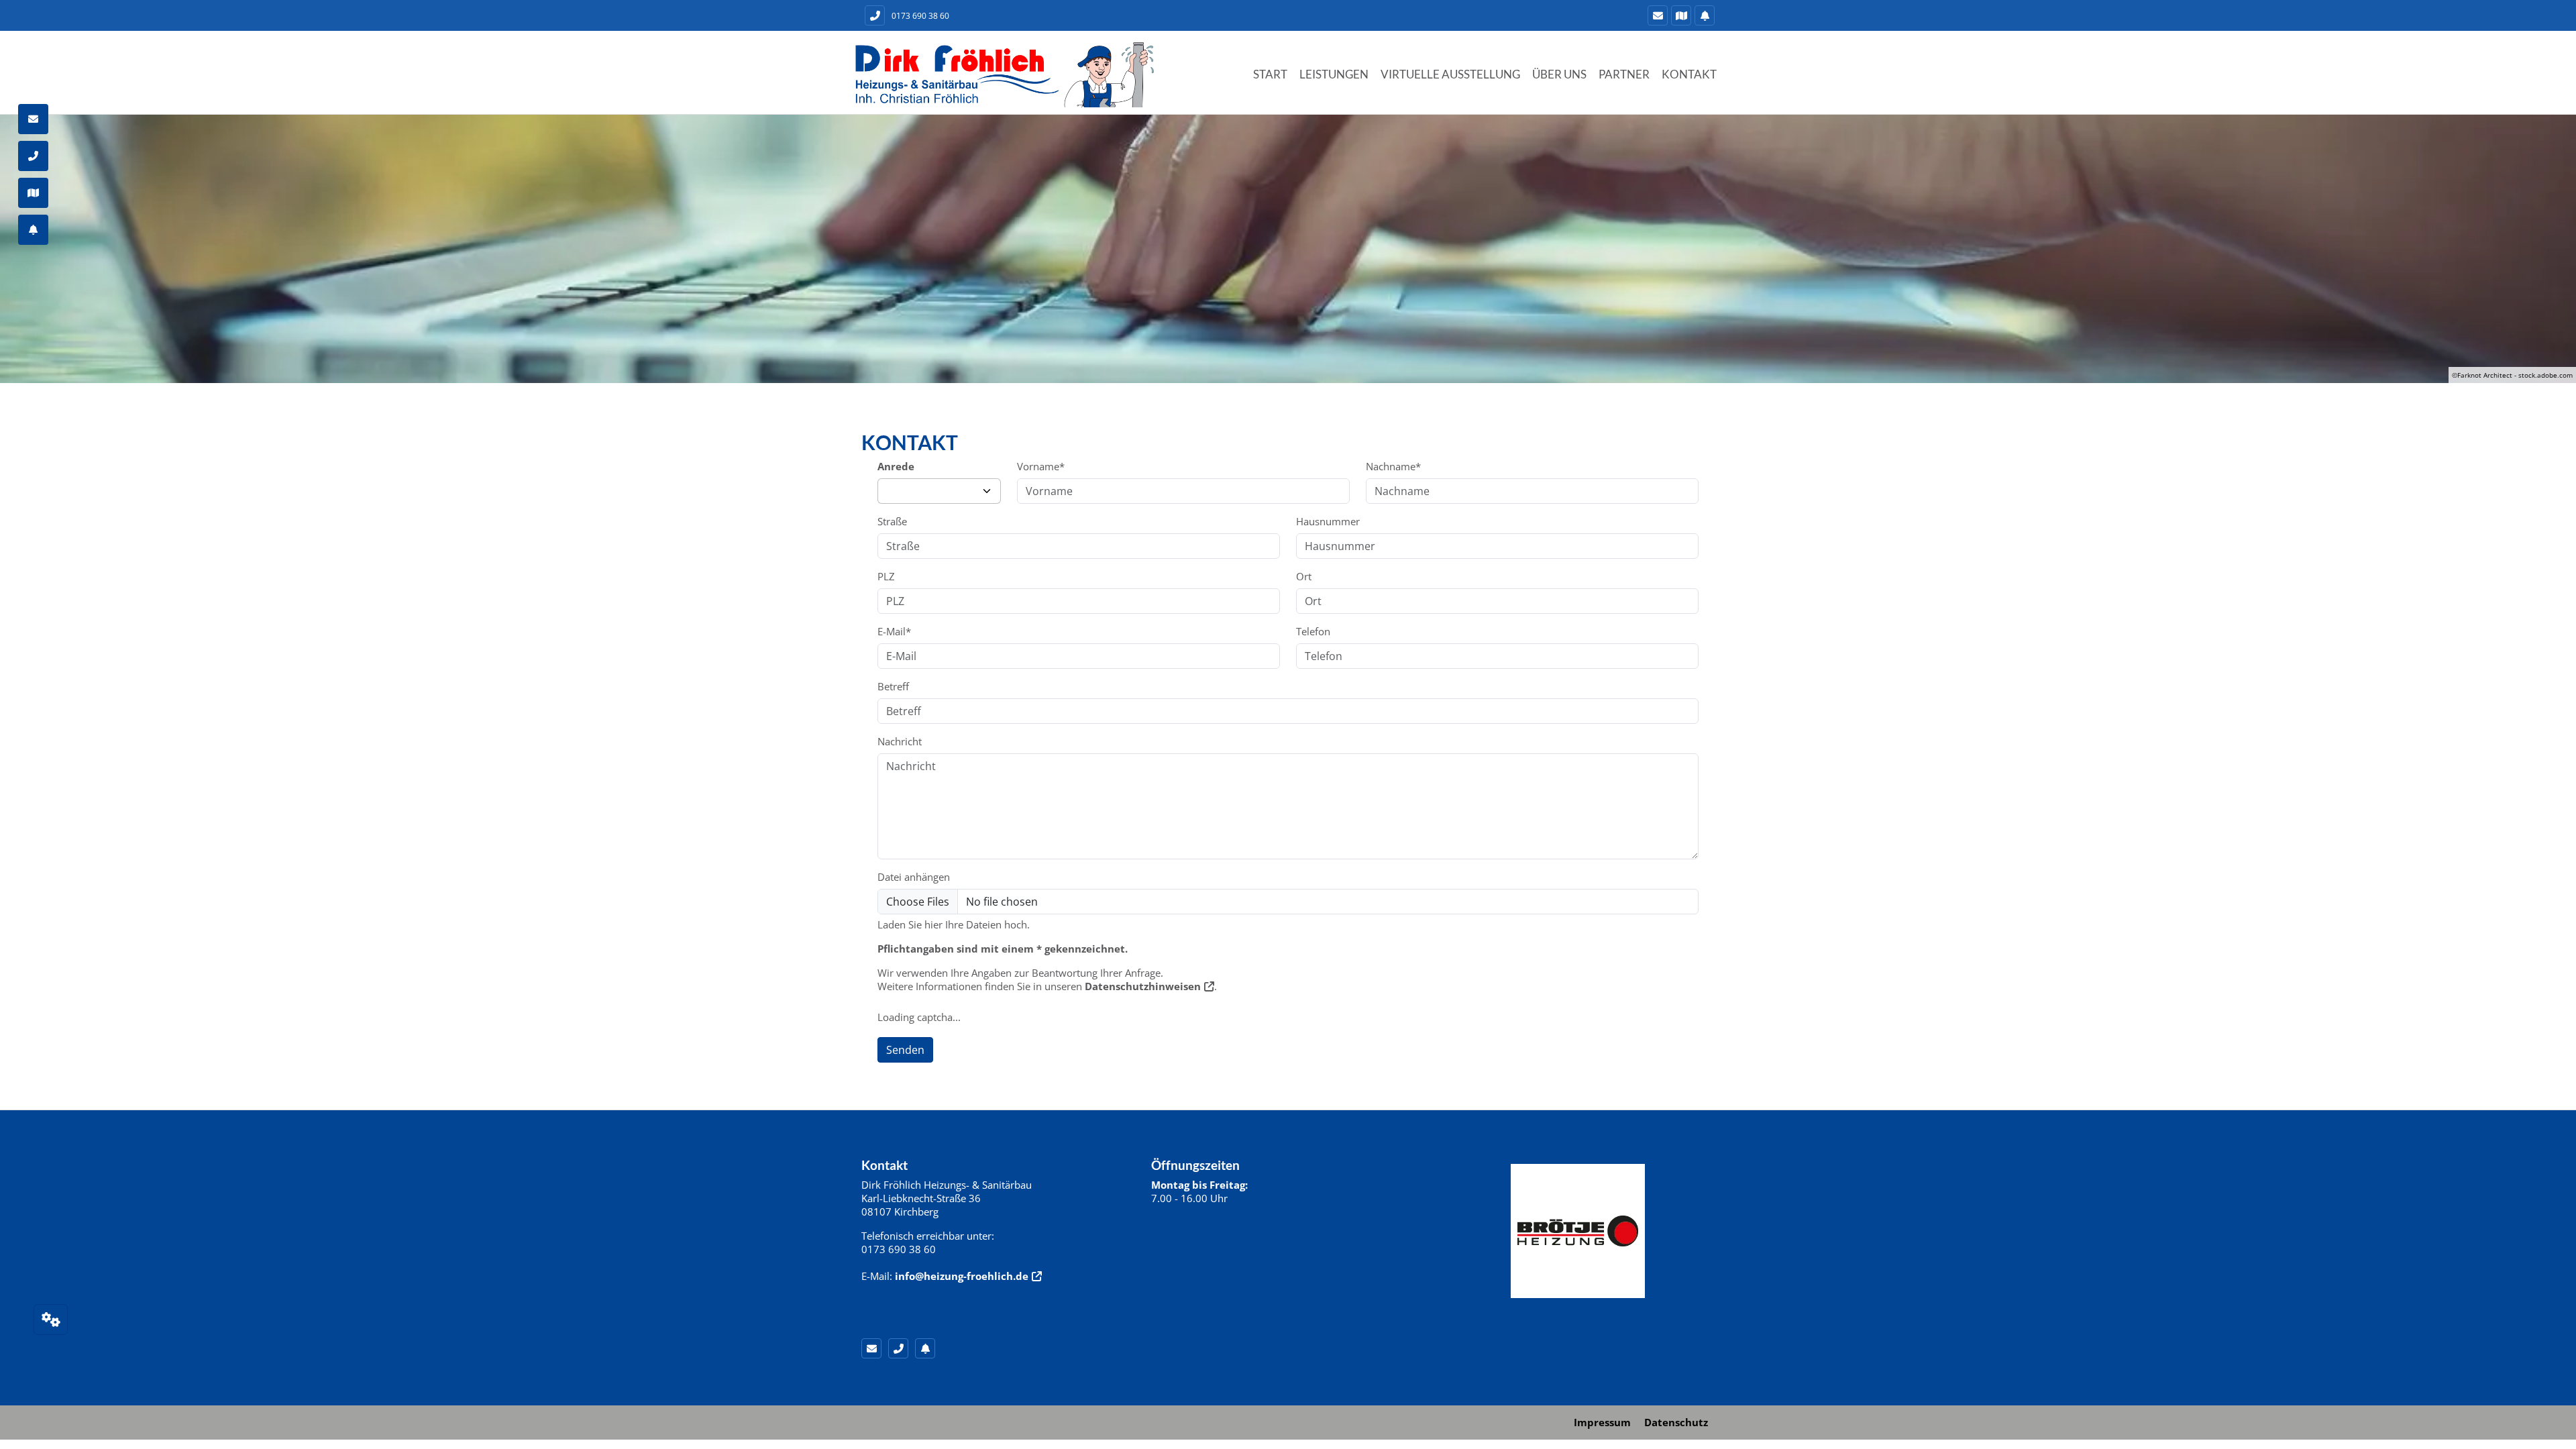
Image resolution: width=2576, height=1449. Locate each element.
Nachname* (1393, 466)
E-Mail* (894, 631)
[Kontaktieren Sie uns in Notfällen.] (1703, 15)
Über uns (1559, 74)
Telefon (1313, 631)
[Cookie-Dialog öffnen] (51, 1320)
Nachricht (900, 741)
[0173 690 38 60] (902, 1348)
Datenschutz (1676, 1422)
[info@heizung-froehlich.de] (1656, 15)
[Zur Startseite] (1004, 74)
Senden (905, 1050)
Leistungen (1334, 74)
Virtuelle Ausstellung (1450, 74)
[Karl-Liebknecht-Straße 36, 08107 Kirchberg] (1679, 15)
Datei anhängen (914, 877)
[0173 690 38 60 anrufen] (873, 15)
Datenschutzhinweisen (1143, 986)
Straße (892, 521)
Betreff (893, 686)
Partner (1624, 74)
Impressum (1602, 1422)
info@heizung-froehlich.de (962, 1276)
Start (1270, 74)
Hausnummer (1328, 521)
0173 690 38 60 (920, 16)
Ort (1304, 576)
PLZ (886, 576)
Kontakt (1689, 74)
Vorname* (1041, 466)
